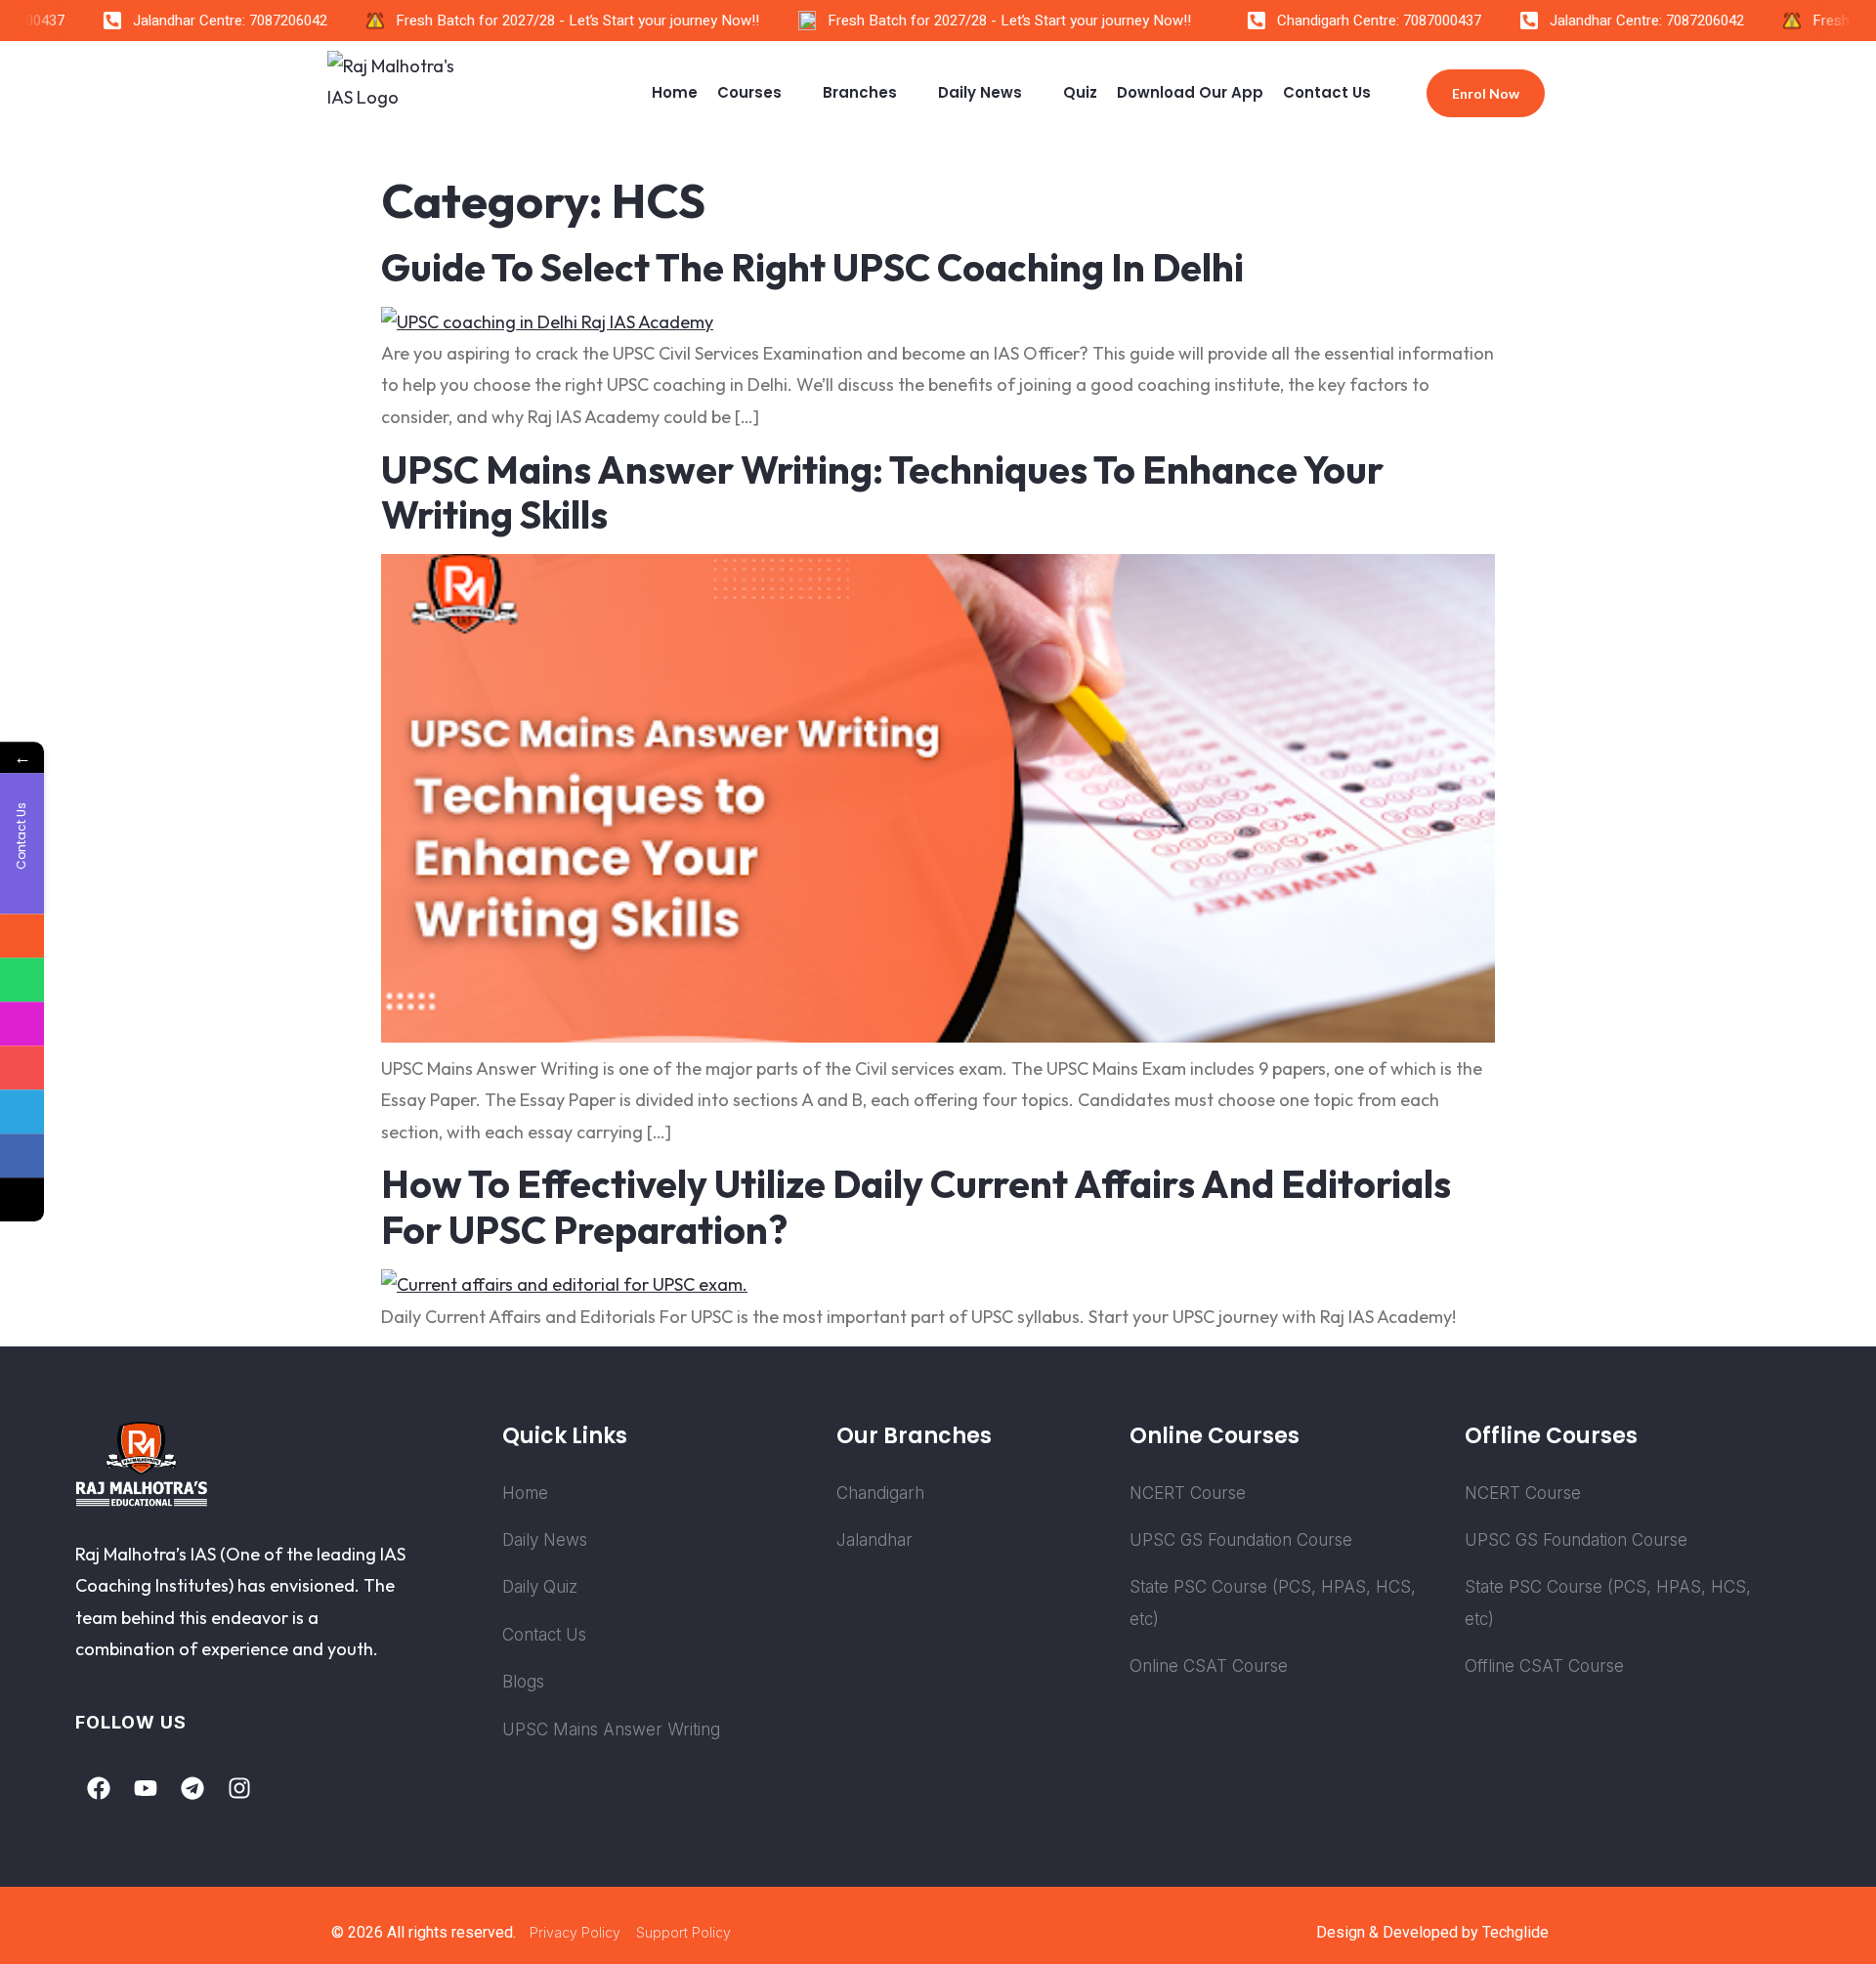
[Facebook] (99, 1788)
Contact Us (1327, 92)
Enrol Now (1486, 93)
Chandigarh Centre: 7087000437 (1356, 21)
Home (675, 92)
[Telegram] (192, 1788)
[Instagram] (239, 1788)
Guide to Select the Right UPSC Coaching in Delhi (812, 267)
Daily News (980, 92)
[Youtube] (146, 1788)
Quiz (1080, 92)
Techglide (1515, 1932)
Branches (860, 92)
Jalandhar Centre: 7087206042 (207, 21)
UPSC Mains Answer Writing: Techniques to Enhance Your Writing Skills (882, 492)
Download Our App (1190, 92)
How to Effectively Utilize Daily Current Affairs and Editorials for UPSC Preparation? (916, 1207)
